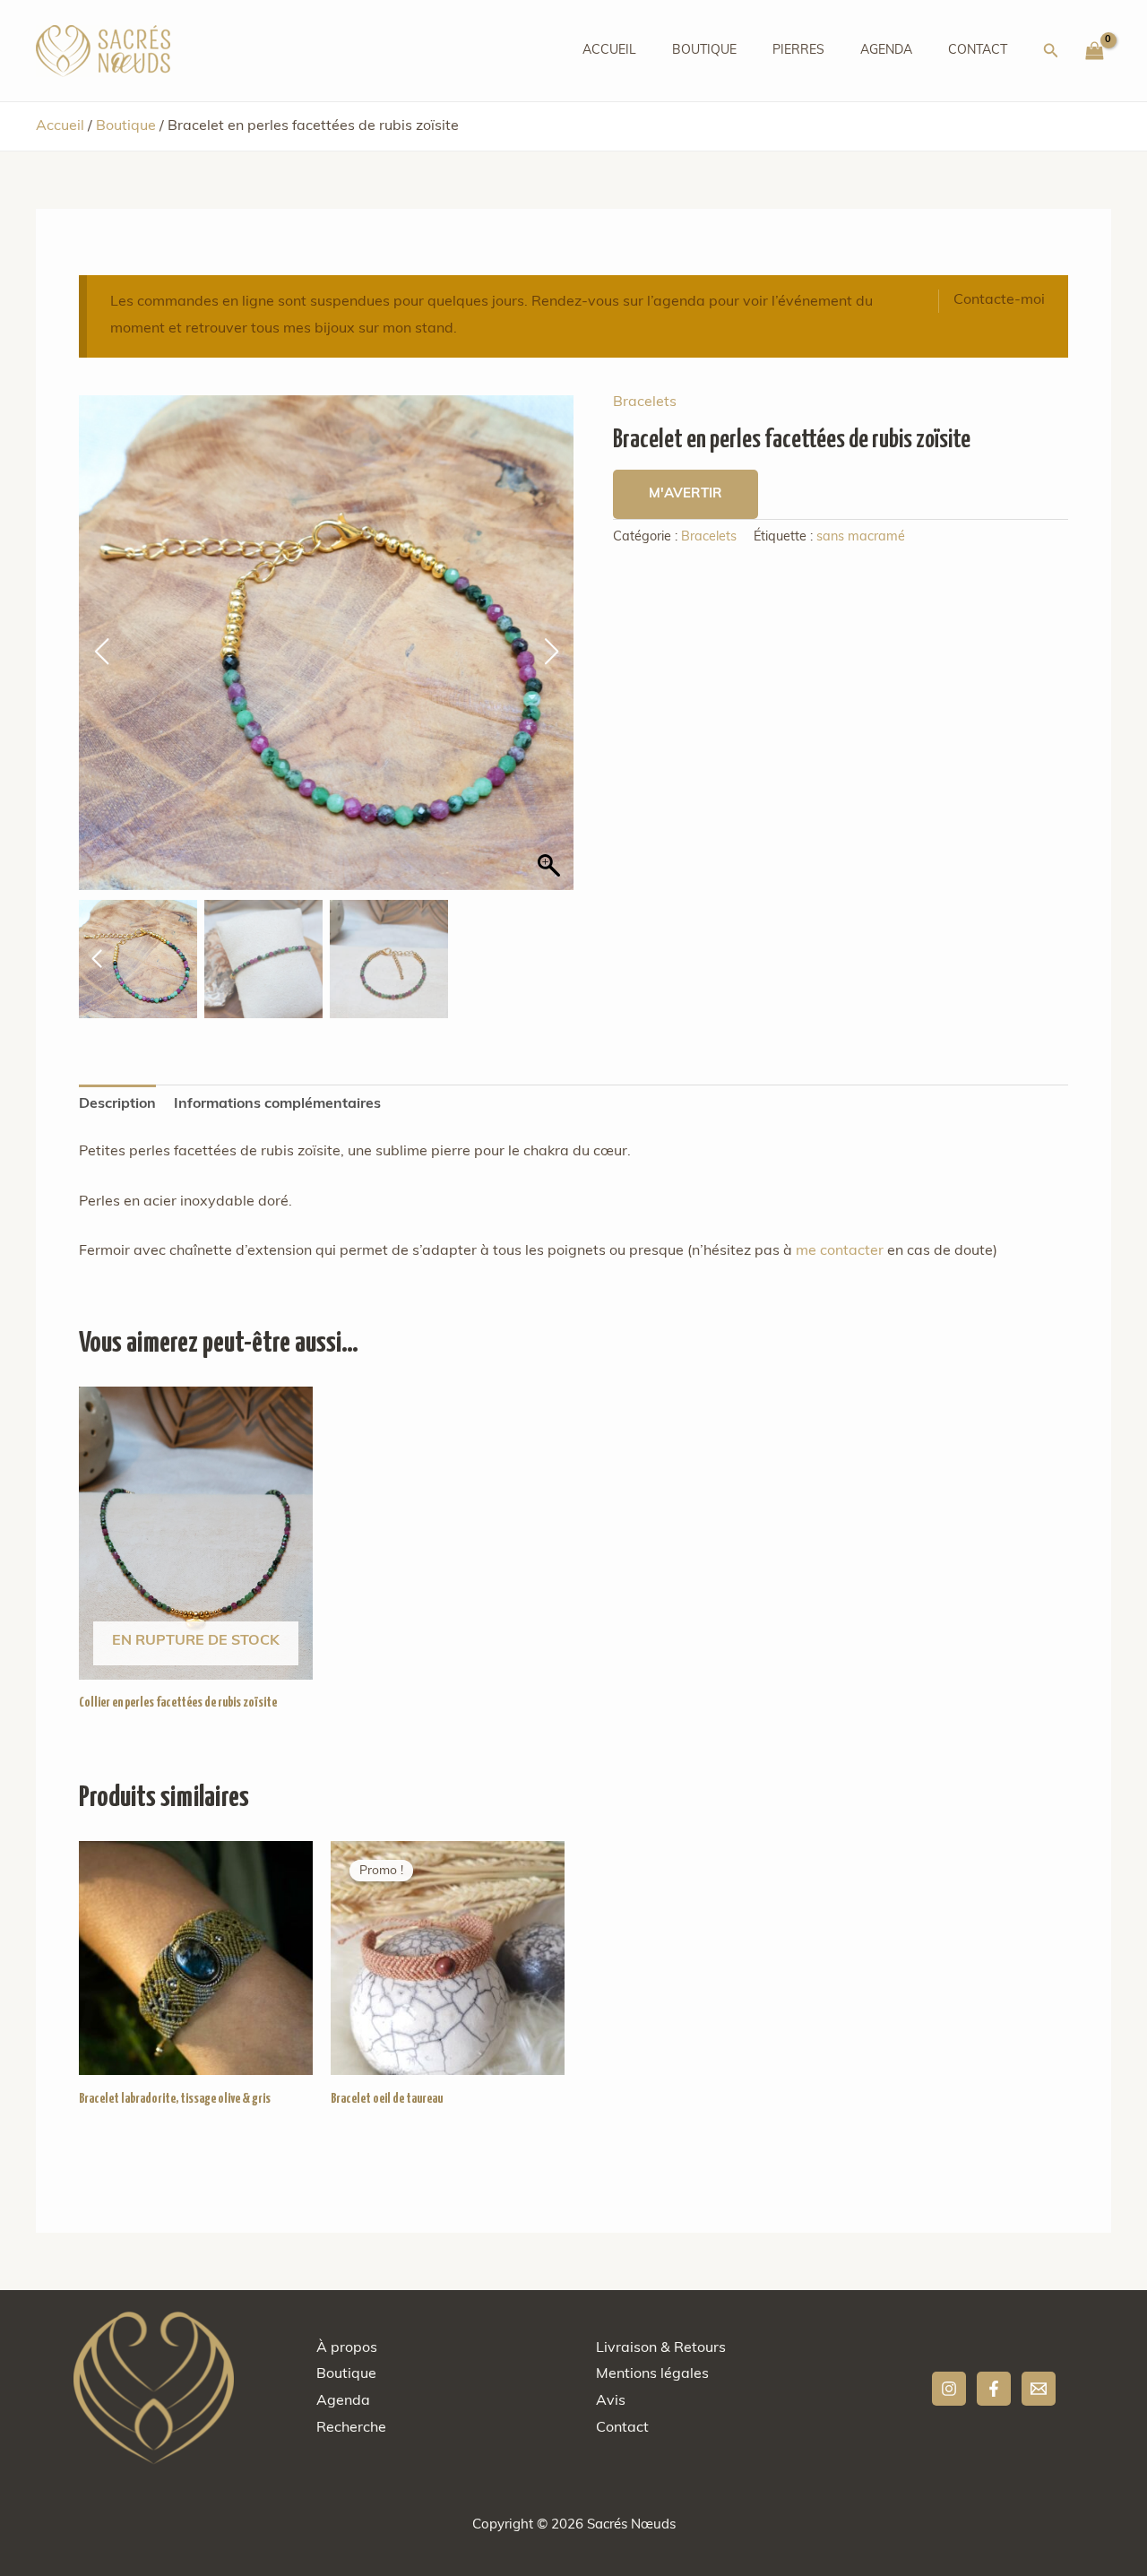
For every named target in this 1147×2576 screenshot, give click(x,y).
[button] (1051, 51)
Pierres (798, 51)
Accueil (609, 51)
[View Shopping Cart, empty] (1094, 51)
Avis (611, 2401)
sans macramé (861, 537)
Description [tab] (117, 1104)
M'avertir (686, 494)
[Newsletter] (1039, 2389)
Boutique (704, 51)
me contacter (840, 1251)
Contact (978, 51)
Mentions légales (652, 2374)
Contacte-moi (999, 300)
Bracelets (645, 402)
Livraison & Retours (661, 2348)
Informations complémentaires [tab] (277, 1104)
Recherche (351, 2428)
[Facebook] (994, 2389)
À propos (347, 2348)
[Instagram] (949, 2389)
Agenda (886, 51)
